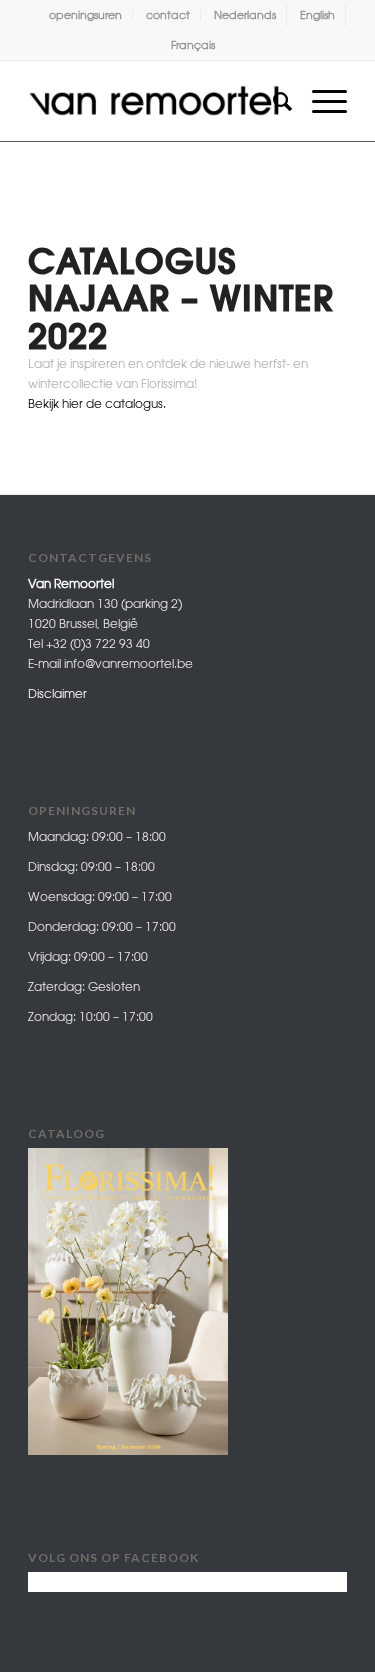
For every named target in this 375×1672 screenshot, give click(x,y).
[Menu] (319, 101)
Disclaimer (57, 693)
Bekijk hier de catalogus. (97, 403)
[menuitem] (86, 15)
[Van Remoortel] (155, 101)
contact (168, 14)
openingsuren (85, 14)
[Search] (272, 101)
